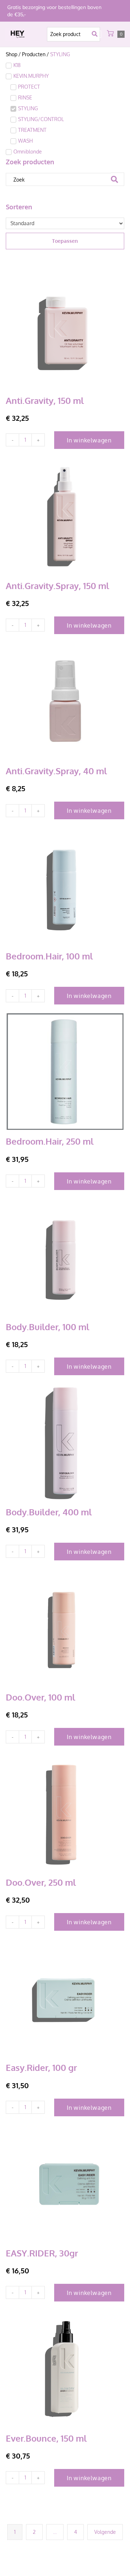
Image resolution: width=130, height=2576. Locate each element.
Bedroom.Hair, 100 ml (49, 956)
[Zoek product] (73, 34)
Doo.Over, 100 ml (40, 1697)
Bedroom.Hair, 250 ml (50, 1141)
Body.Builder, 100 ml (47, 1327)
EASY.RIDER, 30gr (42, 2253)
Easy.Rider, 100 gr (41, 2067)
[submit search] (96, 34)
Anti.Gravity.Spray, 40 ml (56, 771)
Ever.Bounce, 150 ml (46, 2438)
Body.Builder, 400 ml (49, 1512)
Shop (12, 54)
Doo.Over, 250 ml (41, 1882)
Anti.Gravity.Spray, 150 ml (57, 586)
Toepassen (65, 241)
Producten (34, 54)
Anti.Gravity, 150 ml (45, 400)
